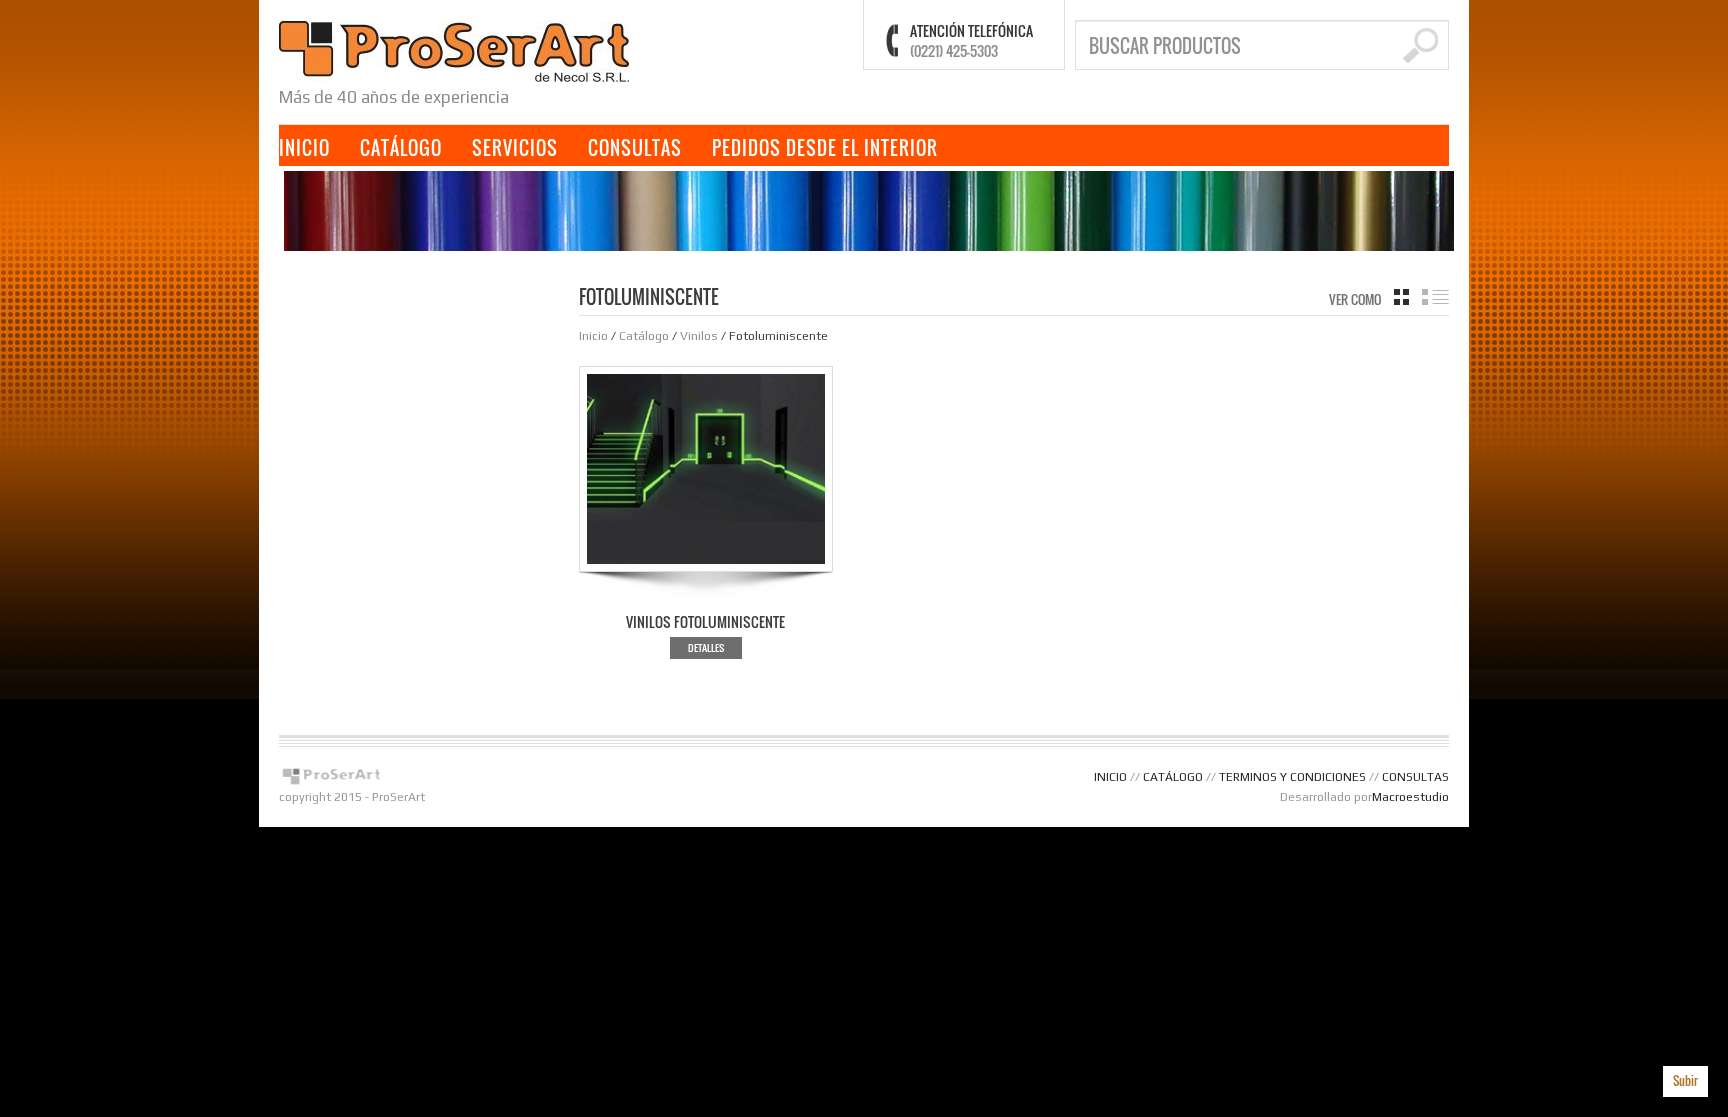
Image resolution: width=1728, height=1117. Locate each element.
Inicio (593, 336)
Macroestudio (1410, 797)
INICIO (304, 148)
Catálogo (644, 336)
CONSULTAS (635, 148)
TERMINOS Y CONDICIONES (1292, 777)
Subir (1685, 1080)
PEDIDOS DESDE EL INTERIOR (825, 148)
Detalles (706, 647)
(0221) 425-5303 (954, 50)
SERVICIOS (515, 148)
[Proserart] (454, 49)
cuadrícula (1401, 297)
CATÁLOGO (401, 148)
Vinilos (699, 336)
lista (1435, 297)
